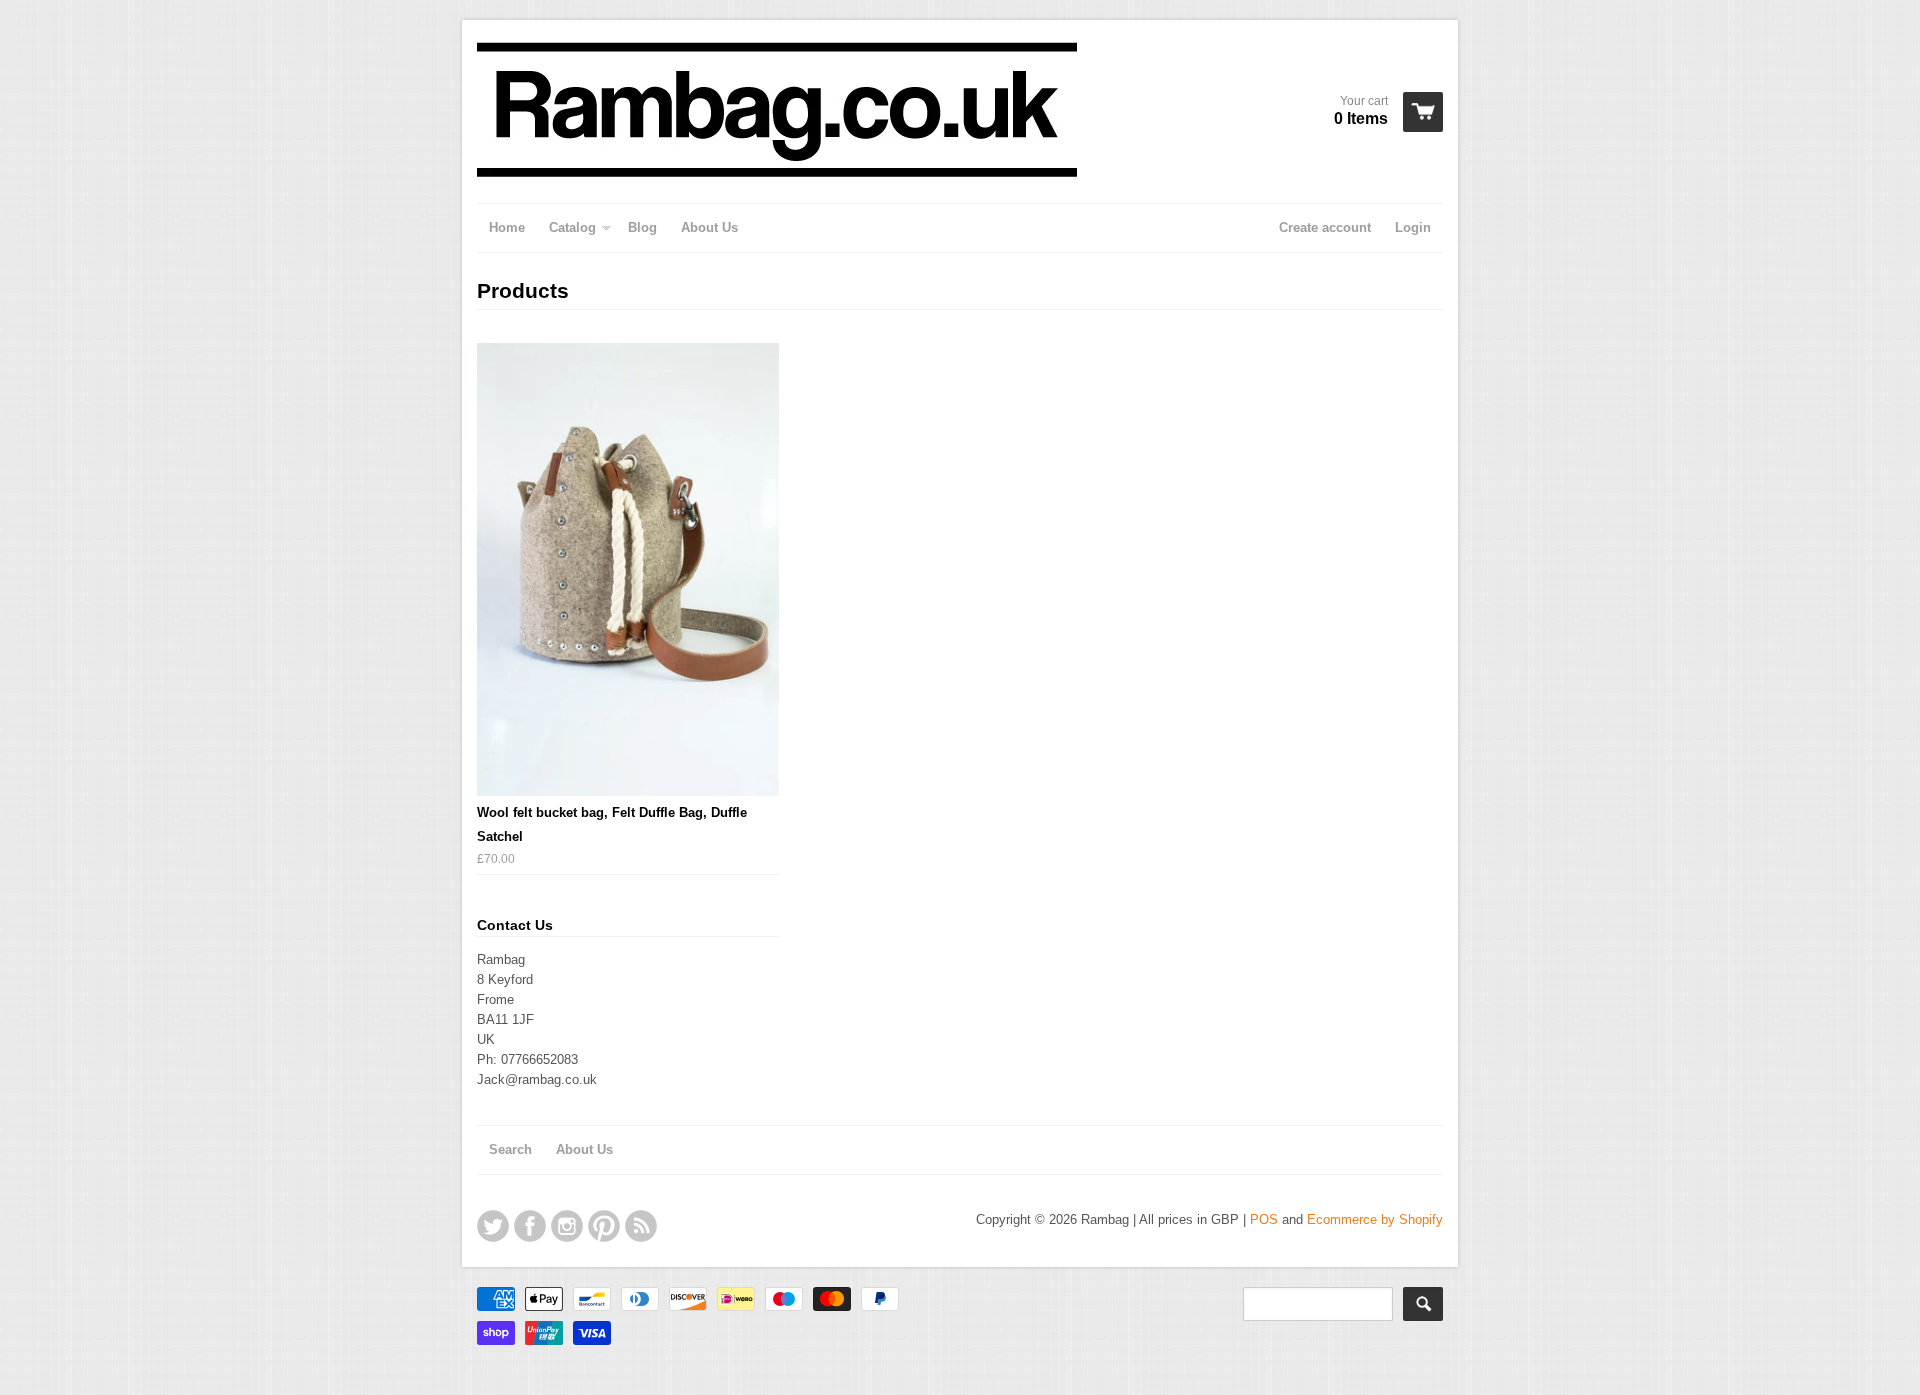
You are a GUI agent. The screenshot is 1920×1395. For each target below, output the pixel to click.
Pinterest (604, 1226)
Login (1413, 227)
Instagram (567, 1226)
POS (1264, 1219)
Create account (1325, 227)
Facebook (530, 1226)
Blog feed (641, 1226)
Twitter (493, 1226)
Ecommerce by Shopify (1375, 1219)
